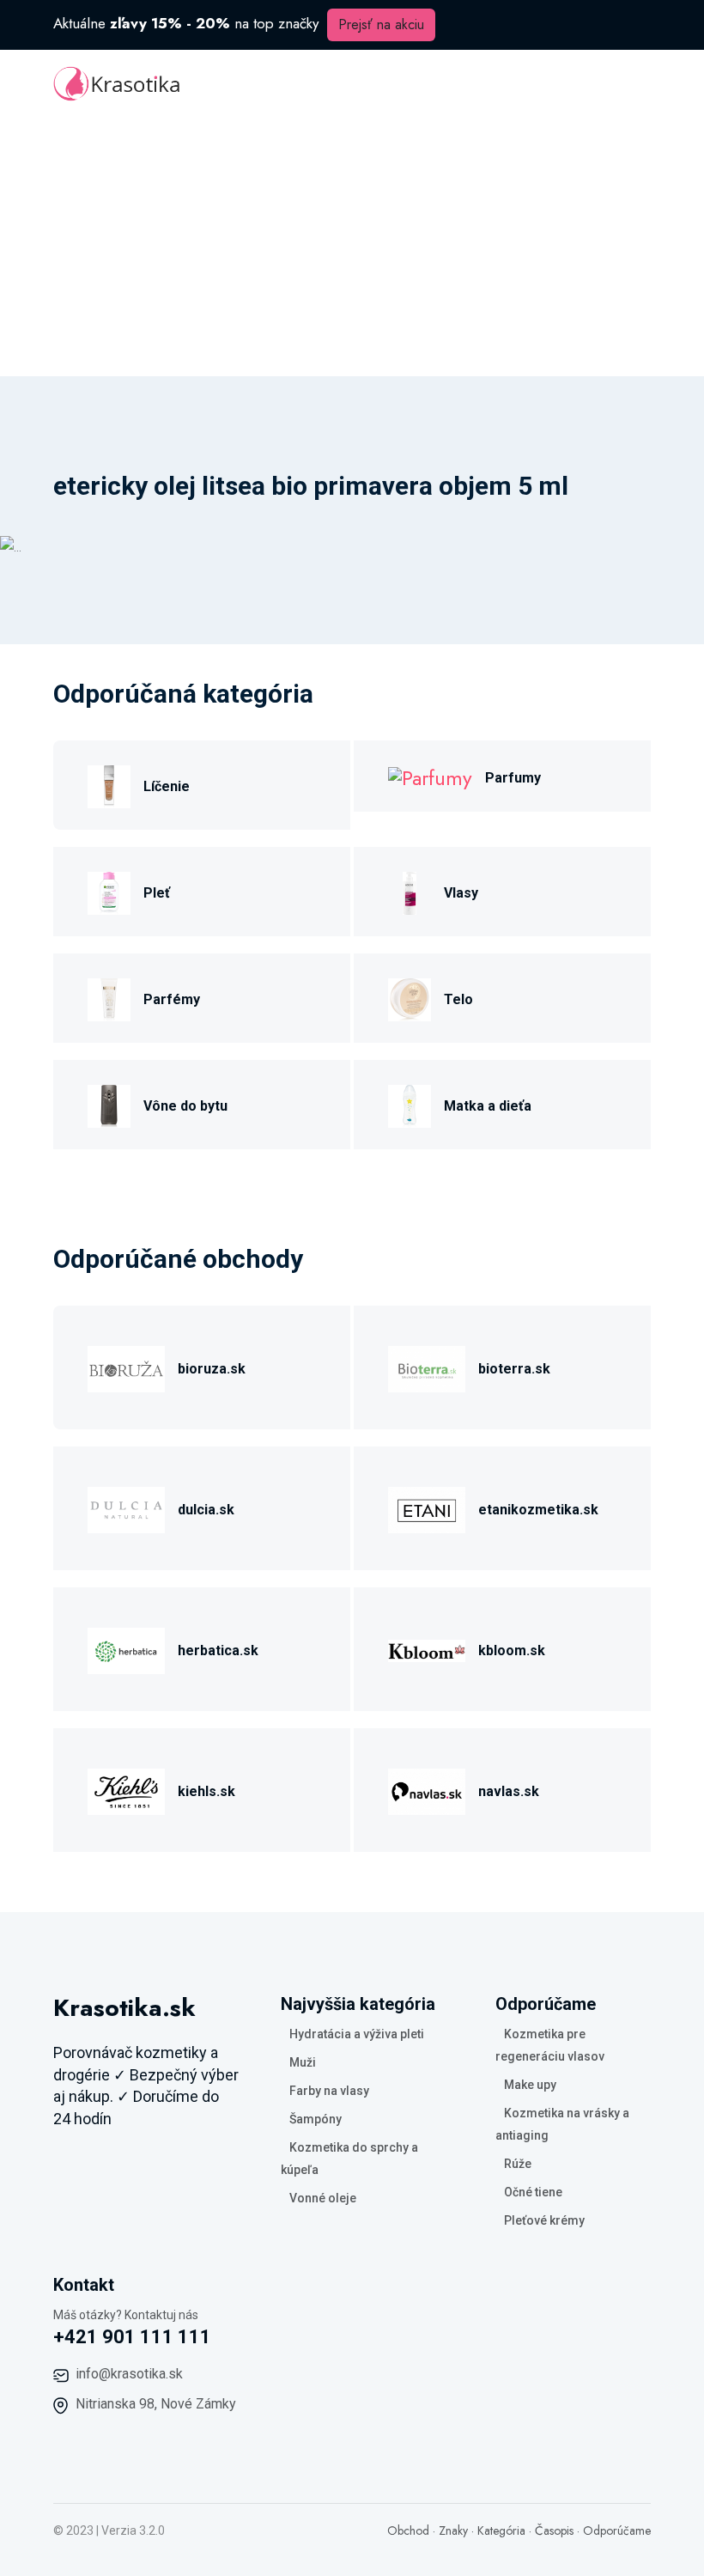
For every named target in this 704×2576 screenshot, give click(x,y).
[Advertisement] (352, 247)
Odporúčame (617, 2530)
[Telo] (410, 998)
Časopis (554, 2530)
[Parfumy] (430, 776)
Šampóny (316, 2119)
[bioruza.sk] (126, 1367)
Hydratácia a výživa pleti (357, 2034)
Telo (458, 999)
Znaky (453, 2530)
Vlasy (461, 893)
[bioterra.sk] (427, 1367)
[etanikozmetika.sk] (427, 1508)
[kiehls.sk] (126, 1790)
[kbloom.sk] (427, 1649)
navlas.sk (509, 1791)
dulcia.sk (206, 1510)
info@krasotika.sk (129, 2374)
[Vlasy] (410, 891)
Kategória (501, 2530)
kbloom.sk (512, 1650)
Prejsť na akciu (381, 24)
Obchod (408, 2530)
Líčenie (167, 786)
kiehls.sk (206, 1791)
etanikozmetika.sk (538, 1510)
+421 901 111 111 (132, 2337)
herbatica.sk (218, 1650)
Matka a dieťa (488, 1106)
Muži (303, 2062)
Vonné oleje (323, 2198)
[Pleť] (109, 891)
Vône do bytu (185, 1106)
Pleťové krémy (544, 2220)
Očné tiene (533, 2192)
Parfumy (513, 778)
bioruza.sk (212, 1369)
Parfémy (172, 999)
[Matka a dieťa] (410, 1104)
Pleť (157, 893)
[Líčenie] (109, 785)
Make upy (530, 2085)
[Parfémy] (109, 998)
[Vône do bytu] (109, 1104)
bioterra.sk (514, 1369)
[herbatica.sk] (126, 1649)
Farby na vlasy (329, 2091)
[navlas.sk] (427, 1790)
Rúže (518, 2164)
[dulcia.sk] (126, 1508)
